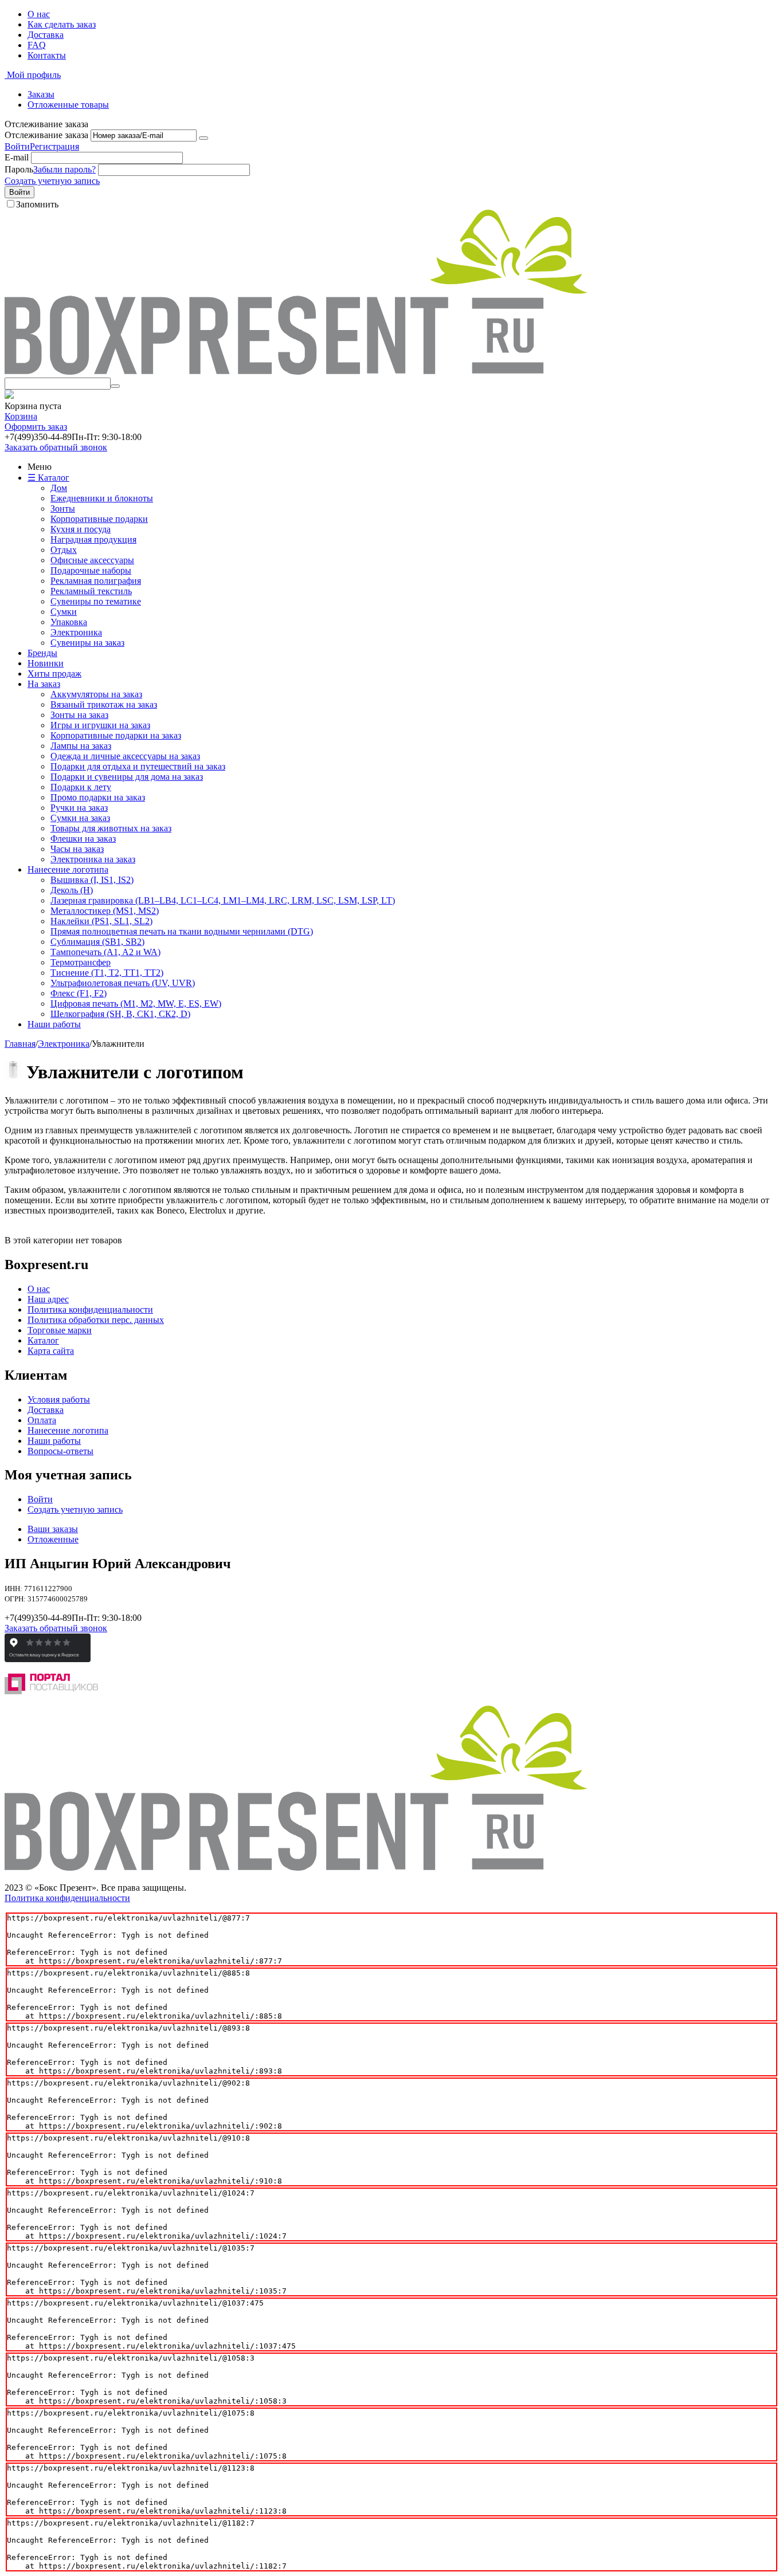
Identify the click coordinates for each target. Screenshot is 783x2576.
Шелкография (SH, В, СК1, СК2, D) (120, 1014)
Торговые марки (60, 1330)
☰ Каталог (48, 478)
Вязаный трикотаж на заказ (104, 704)
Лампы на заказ (81, 746)
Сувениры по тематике (96, 601)
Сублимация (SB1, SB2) (97, 942)
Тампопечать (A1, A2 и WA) (105, 952)
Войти (17, 146)
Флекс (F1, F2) (79, 993)
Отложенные (53, 1539)
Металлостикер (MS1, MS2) (105, 911)
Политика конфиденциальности (90, 1309)
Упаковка (69, 622)
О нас (39, 14)
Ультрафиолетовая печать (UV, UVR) (123, 983)
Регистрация (54, 146)
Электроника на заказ (93, 859)
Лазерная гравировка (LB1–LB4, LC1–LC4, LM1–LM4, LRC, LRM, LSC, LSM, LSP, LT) (223, 900)
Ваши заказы (53, 1529)
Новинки (46, 663)
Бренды (42, 653)
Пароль (19, 169)
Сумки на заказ (80, 818)
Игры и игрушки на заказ (100, 725)
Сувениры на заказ (87, 643)
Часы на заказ (77, 849)
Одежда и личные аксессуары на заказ (125, 756)
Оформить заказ (36, 427)
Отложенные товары (68, 105)
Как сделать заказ (62, 24)
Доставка (46, 35)
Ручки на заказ (79, 808)
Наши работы (54, 1024)
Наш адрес (48, 1299)
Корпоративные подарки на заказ (116, 735)
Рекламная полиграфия (96, 581)
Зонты (63, 508)
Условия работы (59, 1399)
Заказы (41, 94)
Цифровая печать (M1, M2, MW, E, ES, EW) (136, 1004)
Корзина (21, 416)
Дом (59, 488)
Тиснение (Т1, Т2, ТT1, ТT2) (107, 973)
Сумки (64, 612)
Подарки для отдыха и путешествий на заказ (138, 766)
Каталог (43, 1340)
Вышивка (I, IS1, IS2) (92, 880)
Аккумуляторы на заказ (96, 694)
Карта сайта (51, 1351)
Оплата (42, 1420)
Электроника (76, 632)
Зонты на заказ (79, 715)
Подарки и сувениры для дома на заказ (127, 777)
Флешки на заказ (83, 839)
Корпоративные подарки (99, 519)
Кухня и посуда (81, 529)
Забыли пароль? (64, 169)
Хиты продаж (54, 674)
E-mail (17, 157)
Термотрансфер (81, 962)
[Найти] (115, 386)
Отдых (64, 550)
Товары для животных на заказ (111, 828)
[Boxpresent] (296, 372)
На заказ (44, 684)
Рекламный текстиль (91, 591)
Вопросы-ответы (60, 1451)
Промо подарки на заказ (98, 797)
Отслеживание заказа (46, 135)
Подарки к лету (81, 787)
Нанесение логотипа (68, 869)
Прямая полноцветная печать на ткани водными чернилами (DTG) (182, 931)
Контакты (47, 55)
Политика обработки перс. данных (96, 1320)
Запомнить (37, 204)
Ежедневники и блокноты (102, 498)
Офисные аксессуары (92, 560)
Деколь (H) (72, 890)
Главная (20, 1044)
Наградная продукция (93, 539)
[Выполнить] (203, 138)
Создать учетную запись (52, 181)
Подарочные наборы (91, 570)
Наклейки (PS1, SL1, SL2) (101, 921)
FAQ (37, 45)
